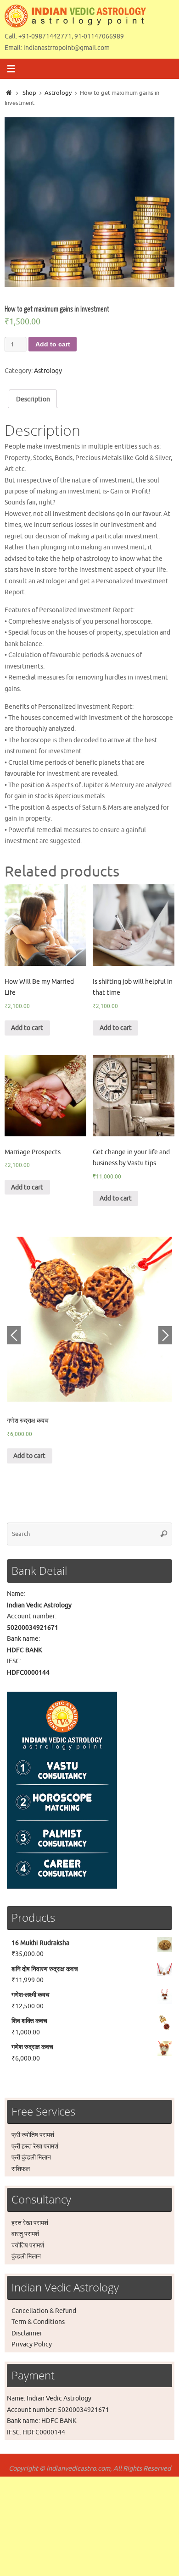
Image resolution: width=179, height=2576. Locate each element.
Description (33, 399)
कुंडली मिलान (26, 2256)
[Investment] (89, 202)
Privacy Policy (32, 2344)
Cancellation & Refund (44, 2311)
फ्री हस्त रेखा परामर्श (35, 2146)
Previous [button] (14, 1335)
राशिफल (21, 2169)
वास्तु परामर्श (25, 2234)
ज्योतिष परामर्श (28, 2245)
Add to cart (53, 344)
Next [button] (165, 1335)
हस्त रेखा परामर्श (30, 2223)
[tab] (33, 399)
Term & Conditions (38, 2322)
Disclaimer (27, 2333)
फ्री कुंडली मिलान (31, 2157)
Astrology (58, 93)
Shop (29, 93)
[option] (89, 202)
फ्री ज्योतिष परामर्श (33, 2135)
